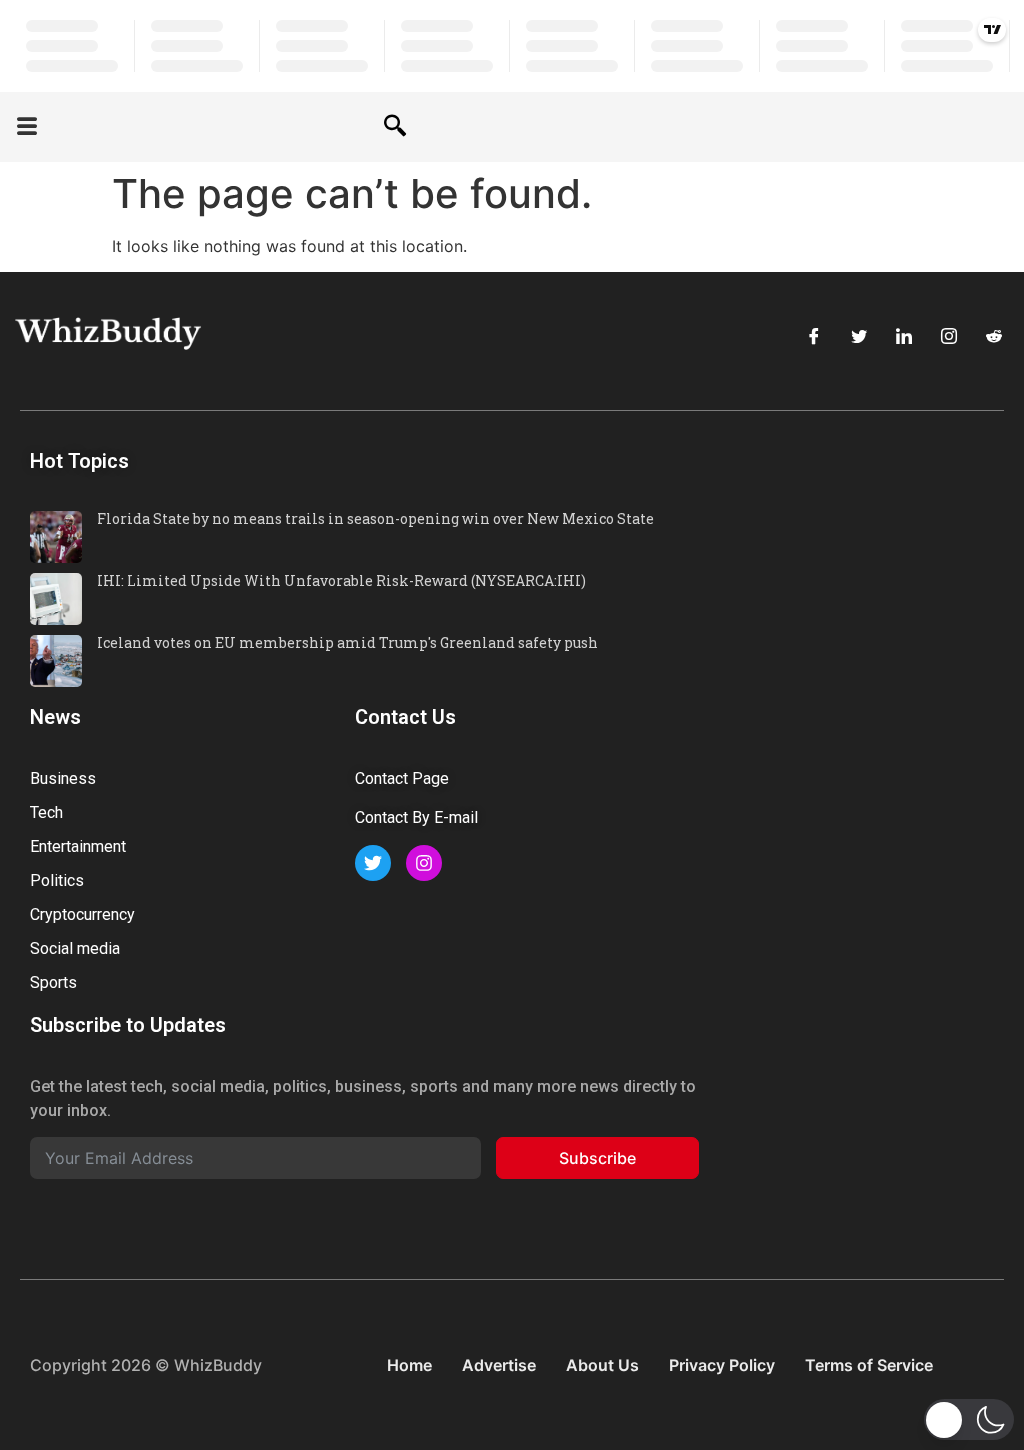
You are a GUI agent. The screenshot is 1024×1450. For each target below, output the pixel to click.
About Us (602, 1365)
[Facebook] (814, 336)
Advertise (499, 1365)
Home (409, 1365)
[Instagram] (949, 336)
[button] (27, 127)
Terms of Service (869, 1365)
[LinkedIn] (904, 336)
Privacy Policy (722, 1365)
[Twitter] (859, 336)
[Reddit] (994, 336)
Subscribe (597, 1158)
